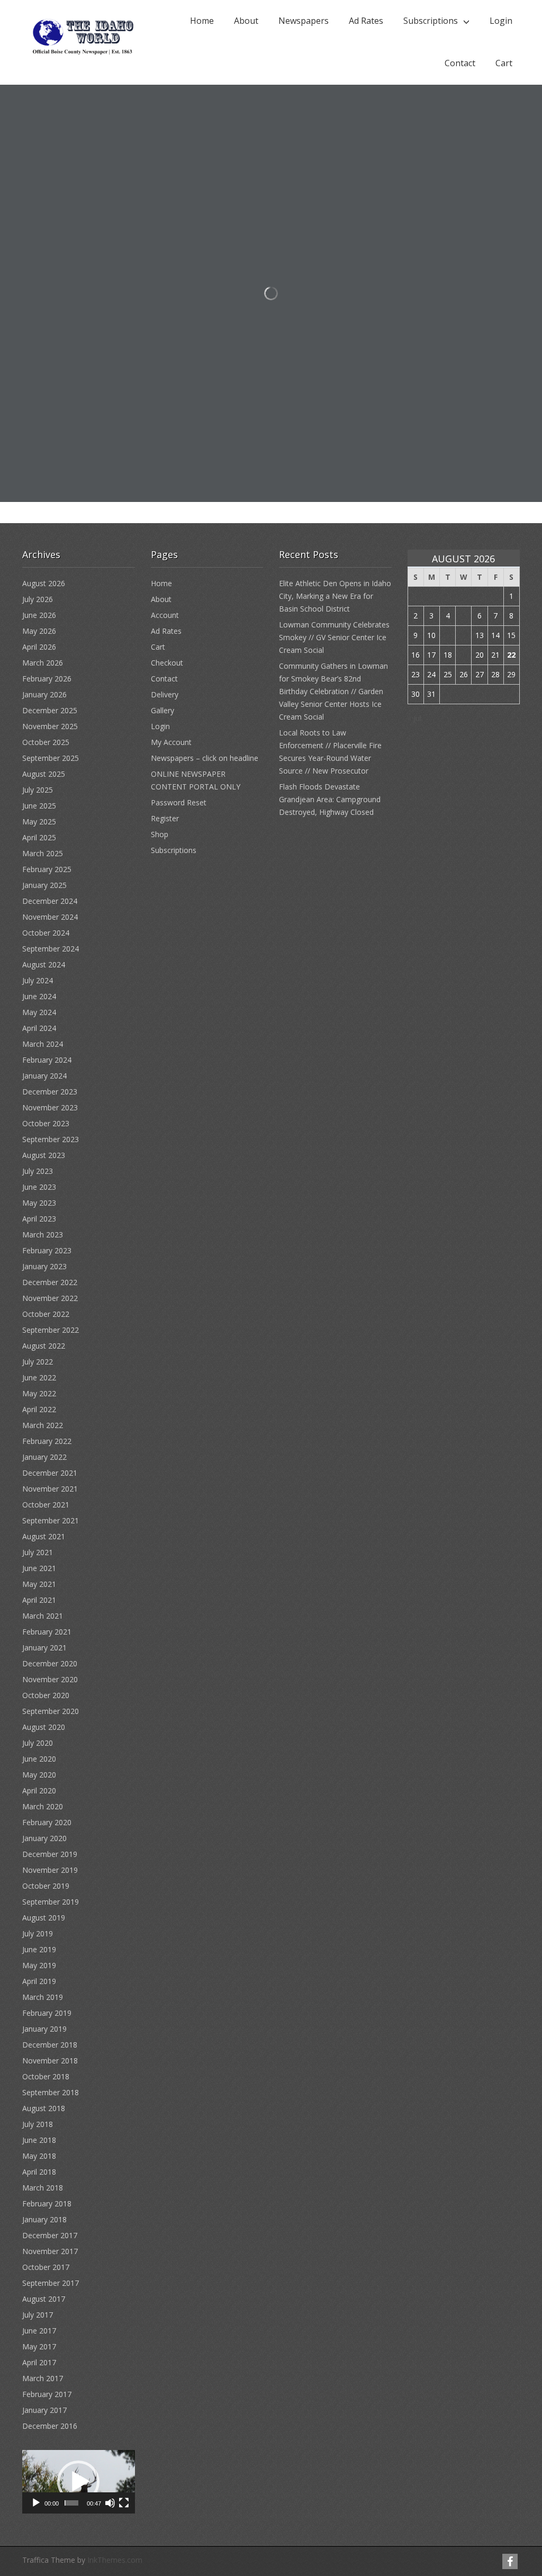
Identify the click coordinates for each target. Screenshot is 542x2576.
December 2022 (50, 1282)
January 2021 (44, 1648)
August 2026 (44, 583)
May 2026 (39, 631)
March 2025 (43, 853)
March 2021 (43, 1616)
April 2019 (39, 1981)
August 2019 (44, 1918)
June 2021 (39, 1568)
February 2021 (47, 1632)
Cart (504, 63)
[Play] (36, 2503)
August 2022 (44, 1346)
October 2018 (46, 2076)
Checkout (167, 663)
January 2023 (44, 1266)
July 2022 (38, 1362)
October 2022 (46, 1314)
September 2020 (51, 1711)
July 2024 (38, 980)
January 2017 (44, 2410)
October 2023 (46, 1123)
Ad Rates (366, 21)
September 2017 (51, 2283)
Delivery (165, 694)
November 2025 (50, 726)
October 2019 (46, 1886)
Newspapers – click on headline (205, 758)
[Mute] (110, 2503)
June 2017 (39, 2331)
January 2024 (44, 1076)
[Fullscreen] (124, 2503)
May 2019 (39, 1965)
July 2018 (38, 2124)
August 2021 (44, 1536)
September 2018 (51, 2092)
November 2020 (50, 1679)
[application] (79, 2482)
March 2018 (43, 2188)
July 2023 (38, 1171)
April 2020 (39, 1790)
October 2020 (46, 1695)
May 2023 (39, 1203)
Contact (460, 63)
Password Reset (179, 802)
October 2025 (46, 742)
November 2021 (50, 1489)
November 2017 (50, 2251)
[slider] (71, 2503)
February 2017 (47, 2394)
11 (448, 635)
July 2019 (38, 1933)
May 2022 (39, 1393)
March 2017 (43, 2378)
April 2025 (39, 837)
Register (165, 818)
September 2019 (51, 1902)
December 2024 (50, 901)
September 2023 (51, 1139)
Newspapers (304, 21)
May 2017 (39, 2346)
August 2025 (44, 774)
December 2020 (50, 1663)
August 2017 (44, 2299)
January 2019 (44, 2029)
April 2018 (39, 2172)
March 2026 (43, 663)
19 (464, 655)
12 (464, 635)
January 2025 (44, 885)
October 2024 (46, 933)
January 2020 (44, 1838)
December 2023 (50, 1092)
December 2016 (50, 2426)
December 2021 (50, 1473)
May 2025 (39, 822)
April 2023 (39, 1219)
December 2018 (50, 2045)
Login (501, 21)
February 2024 (47, 1060)
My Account (171, 742)
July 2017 (38, 2315)
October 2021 (46, 1505)
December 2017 (50, 2235)
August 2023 (44, 1155)
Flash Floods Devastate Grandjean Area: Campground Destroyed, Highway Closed (330, 799)
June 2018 (39, 2140)
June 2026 (39, 615)
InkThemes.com (115, 2560)
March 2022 (43, 1425)
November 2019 (50, 1870)
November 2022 (50, 1298)
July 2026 (38, 599)
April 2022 (39, 1409)
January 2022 (44, 1457)
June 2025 (39, 806)
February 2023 (47, 1250)
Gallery (162, 710)
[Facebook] (510, 2561)
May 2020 (39, 1775)
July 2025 (38, 790)
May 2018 (39, 2156)
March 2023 (43, 1235)
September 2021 (51, 1520)
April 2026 (39, 647)
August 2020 (44, 1727)
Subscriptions (431, 21)
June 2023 (39, 1187)
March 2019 (43, 1997)
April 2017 (39, 2362)
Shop (160, 834)
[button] (78, 2482)
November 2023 (50, 1107)
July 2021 (38, 1552)
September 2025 (51, 758)
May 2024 (39, 1012)
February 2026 (47, 679)
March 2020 (43, 1806)
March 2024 (43, 1044)
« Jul (414, 718)
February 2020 (47, 1822)
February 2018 (47, 2203)
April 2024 (39, 1028)
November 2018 (50, 2061)
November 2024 (50, 917)
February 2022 (47, 1441)
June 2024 (39, 996)
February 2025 (47, 869)
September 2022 (51, 1330)
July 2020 (38, 1743)
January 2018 (44, 2219)
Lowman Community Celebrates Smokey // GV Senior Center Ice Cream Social (334, 637)
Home (202, 21)
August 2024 (44, 964)
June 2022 (39, 1377)
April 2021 (39, 1600)
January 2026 (44, 694)
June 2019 (39, 1949)
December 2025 (50, 710)
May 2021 (39, 1584)
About (246, 21)
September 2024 (51, 949)
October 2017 (46, 2267)
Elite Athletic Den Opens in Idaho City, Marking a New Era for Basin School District (335, 596)
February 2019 (47, 2013)
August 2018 (44, 2108)
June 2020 (39, 1759)
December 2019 (50, 1854)
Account (165, 615)
